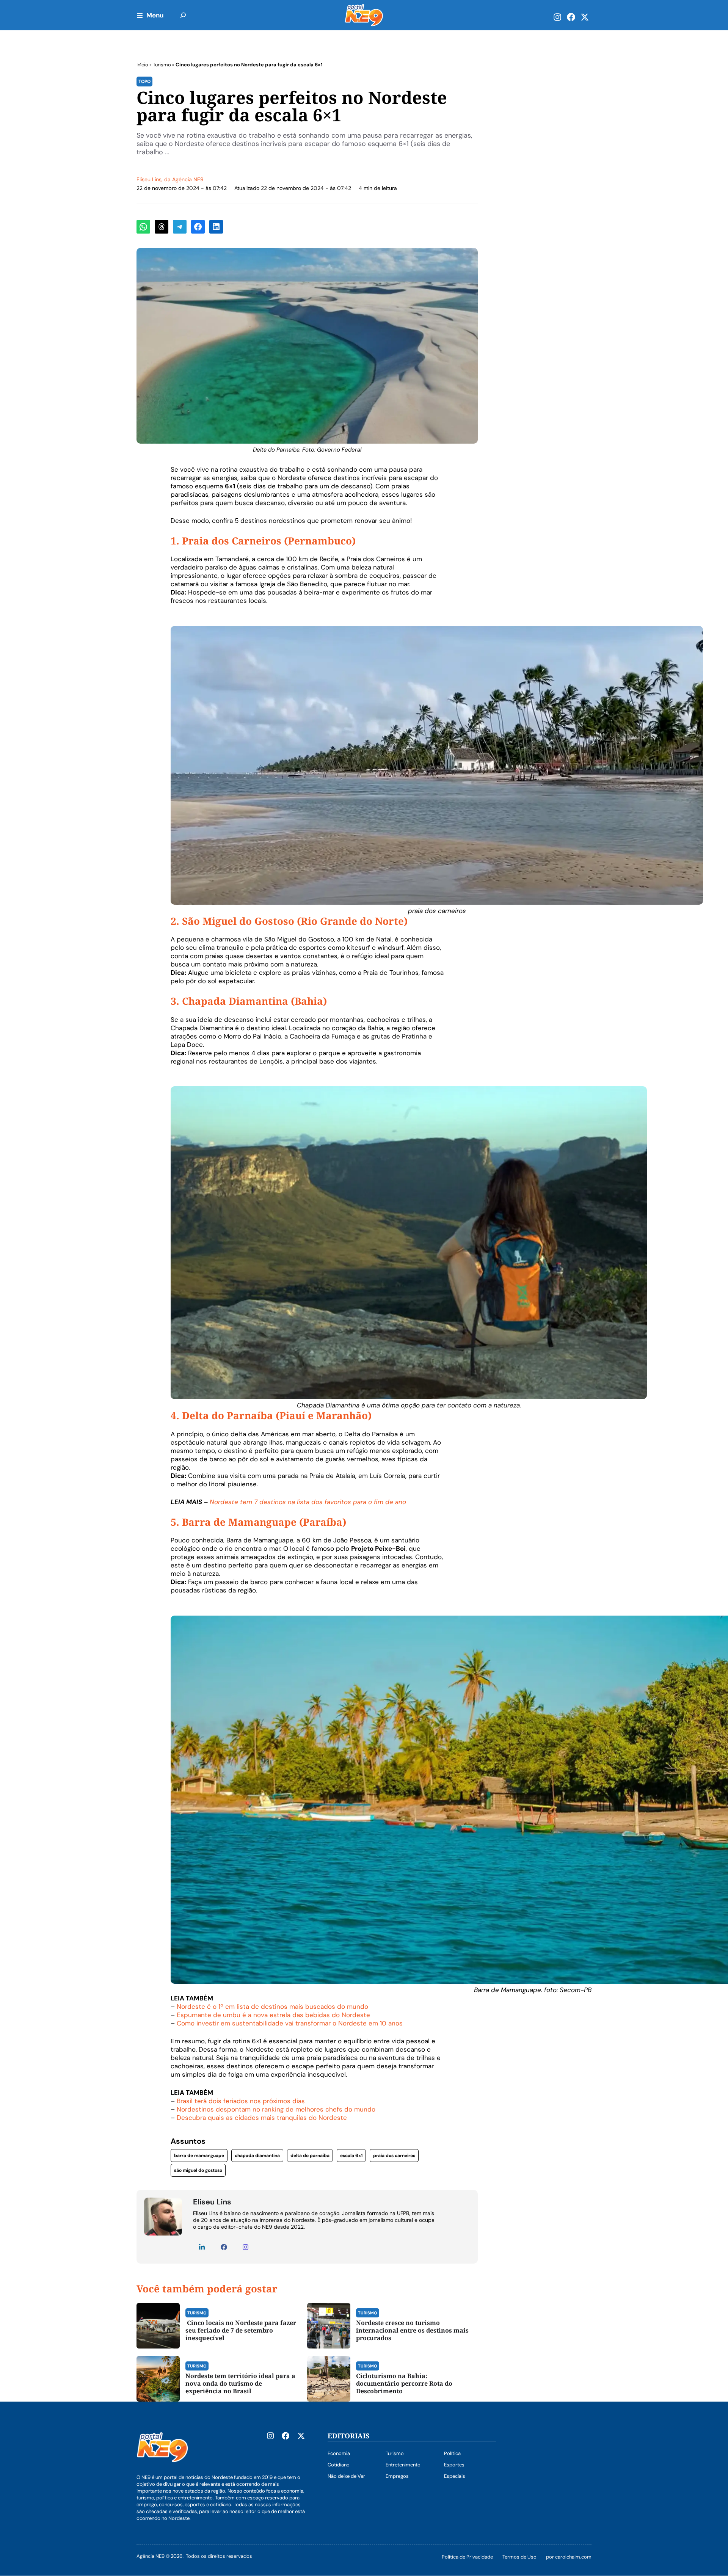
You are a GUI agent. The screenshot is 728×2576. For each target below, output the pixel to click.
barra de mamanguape (199, 2156)
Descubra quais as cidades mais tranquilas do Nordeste (262, 2118)
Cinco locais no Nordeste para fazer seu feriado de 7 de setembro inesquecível (241, 2330)
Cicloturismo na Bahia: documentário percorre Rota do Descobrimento (404, 2383)
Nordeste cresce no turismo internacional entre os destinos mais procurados (412, 2330)
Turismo (162, 65)
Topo (144, 82)
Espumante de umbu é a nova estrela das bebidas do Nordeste (273, 2015)
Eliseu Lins (149, 179)
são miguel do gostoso (198, 2170)
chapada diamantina (257, 2156)
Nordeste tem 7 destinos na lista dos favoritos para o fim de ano (308, 1502)
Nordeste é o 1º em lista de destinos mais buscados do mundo (272, 2007)
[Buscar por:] (183, 15)
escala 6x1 (351, 2156)
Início (142, 65)
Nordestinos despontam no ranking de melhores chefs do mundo (276, 2109)
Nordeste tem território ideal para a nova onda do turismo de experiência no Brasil (240, 2383)
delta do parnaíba (310, 2156)
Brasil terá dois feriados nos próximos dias (241, 2101)
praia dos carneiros (394, 2156)
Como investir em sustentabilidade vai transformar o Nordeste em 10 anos (290, 2023)
